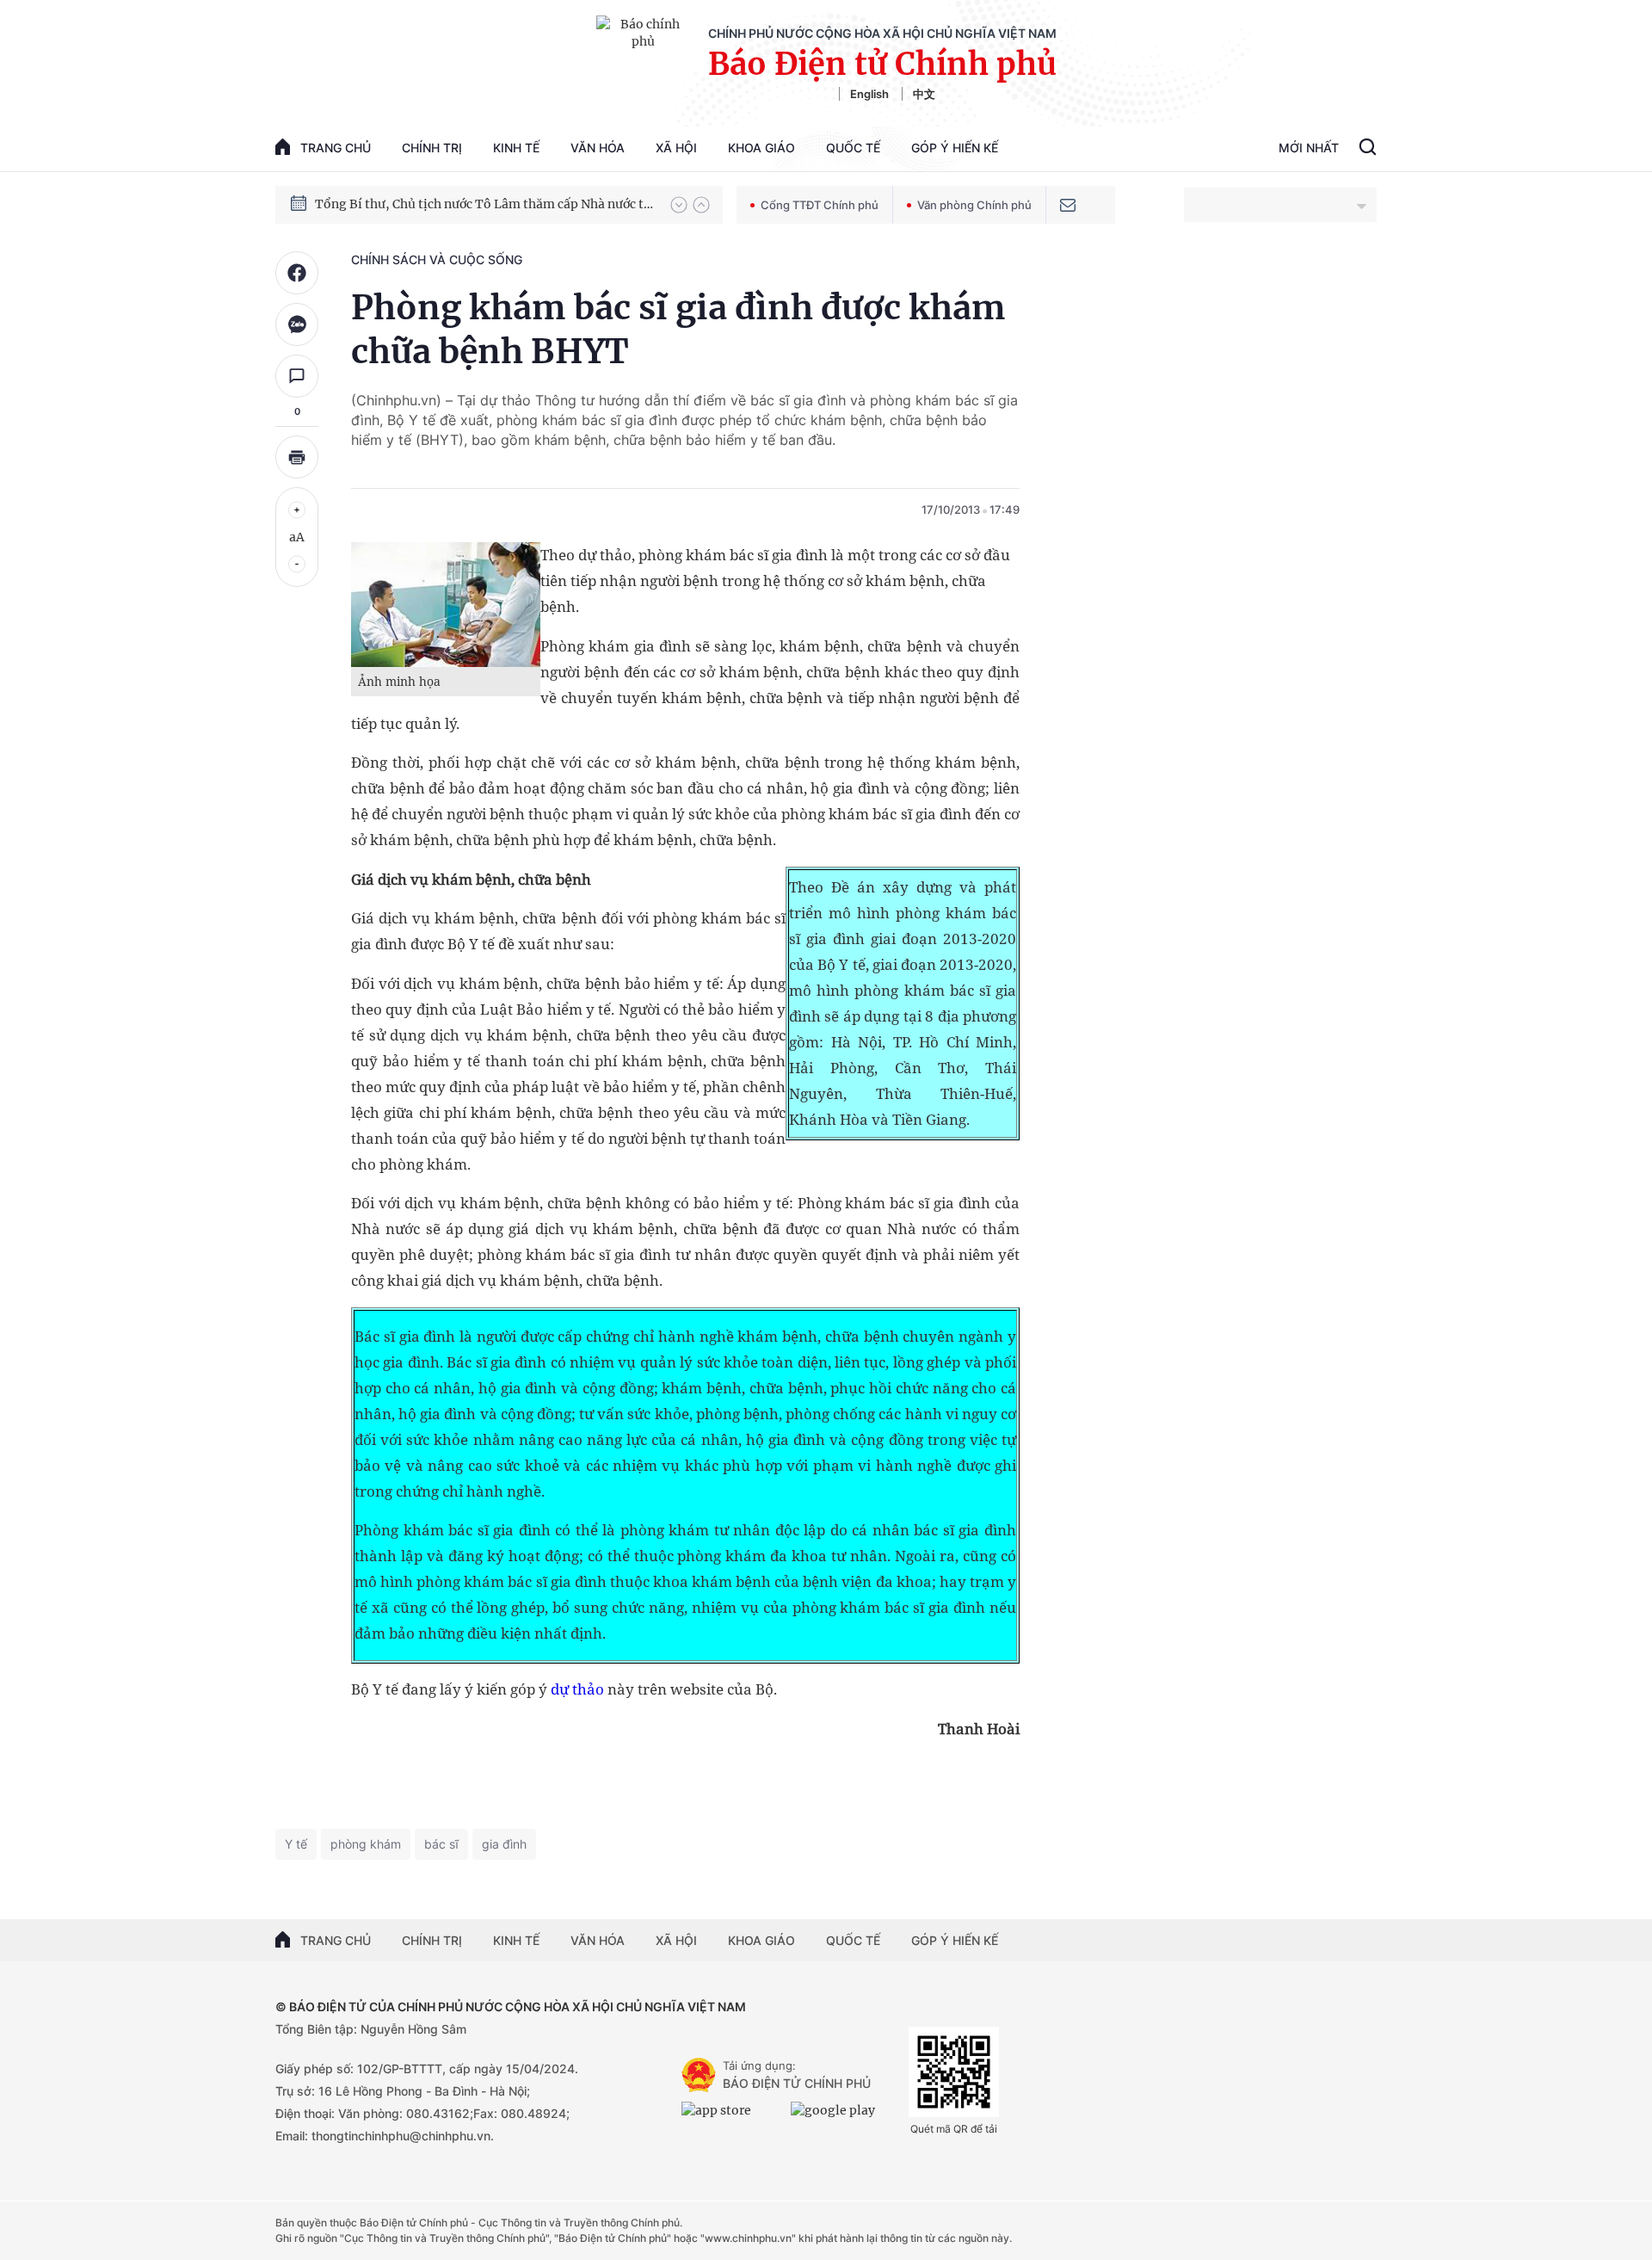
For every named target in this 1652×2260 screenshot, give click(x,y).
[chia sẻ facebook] (297, 273)
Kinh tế (516, 148)
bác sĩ (441, 1844)
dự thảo (577, 1689)
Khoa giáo (761, 148)
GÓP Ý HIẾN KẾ (955, 1940)
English (869, 94)
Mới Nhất (1309, 148)
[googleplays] (841, 2117)
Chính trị (432, 148)
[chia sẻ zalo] (297, 324)
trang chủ (336, 148)
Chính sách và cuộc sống (437, 259)
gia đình (504, 1844)
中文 (924, 94)
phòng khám (366, 1844)
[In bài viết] (297, 457)
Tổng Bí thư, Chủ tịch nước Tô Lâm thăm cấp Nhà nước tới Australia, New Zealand (484, 204)
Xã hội (676, 148)
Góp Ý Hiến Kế (955, 148)
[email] (1068, 205)
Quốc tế (853, 148)
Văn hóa (598, 148)
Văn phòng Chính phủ (974, 205)
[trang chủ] (699, 2075)
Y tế (296, 1844)
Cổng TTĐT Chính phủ (820, 205)
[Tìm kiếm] (1368, 149)
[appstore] (732, 2117)
